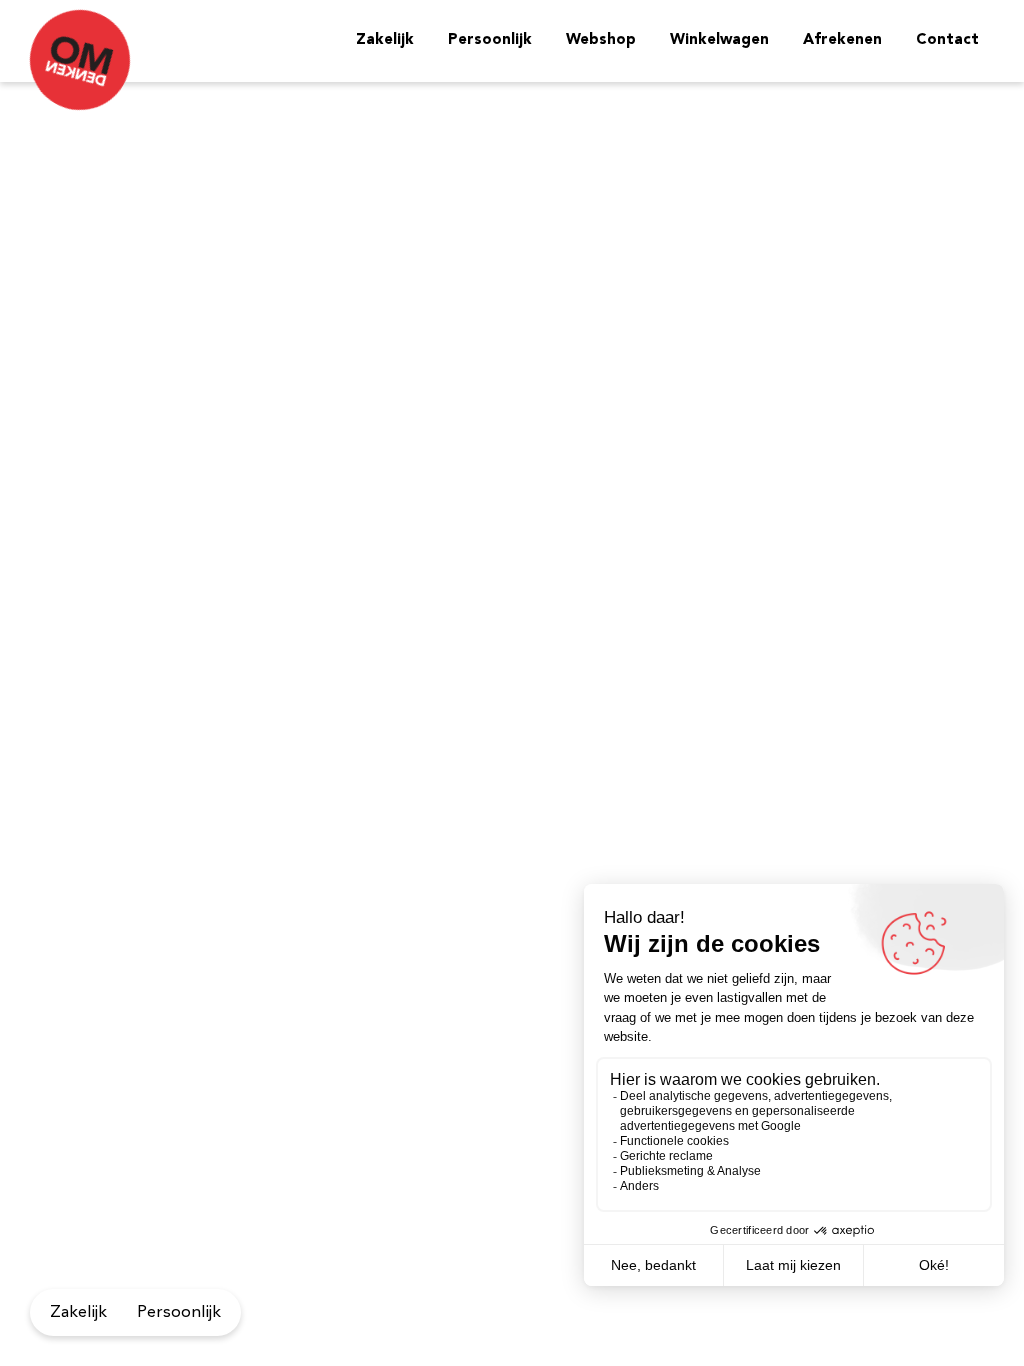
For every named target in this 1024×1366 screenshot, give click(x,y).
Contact (947, 40)
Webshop (601, 40)
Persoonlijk (490, 40)
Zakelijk (385, 40)
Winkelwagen (719, 40)
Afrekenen (842, 40)
